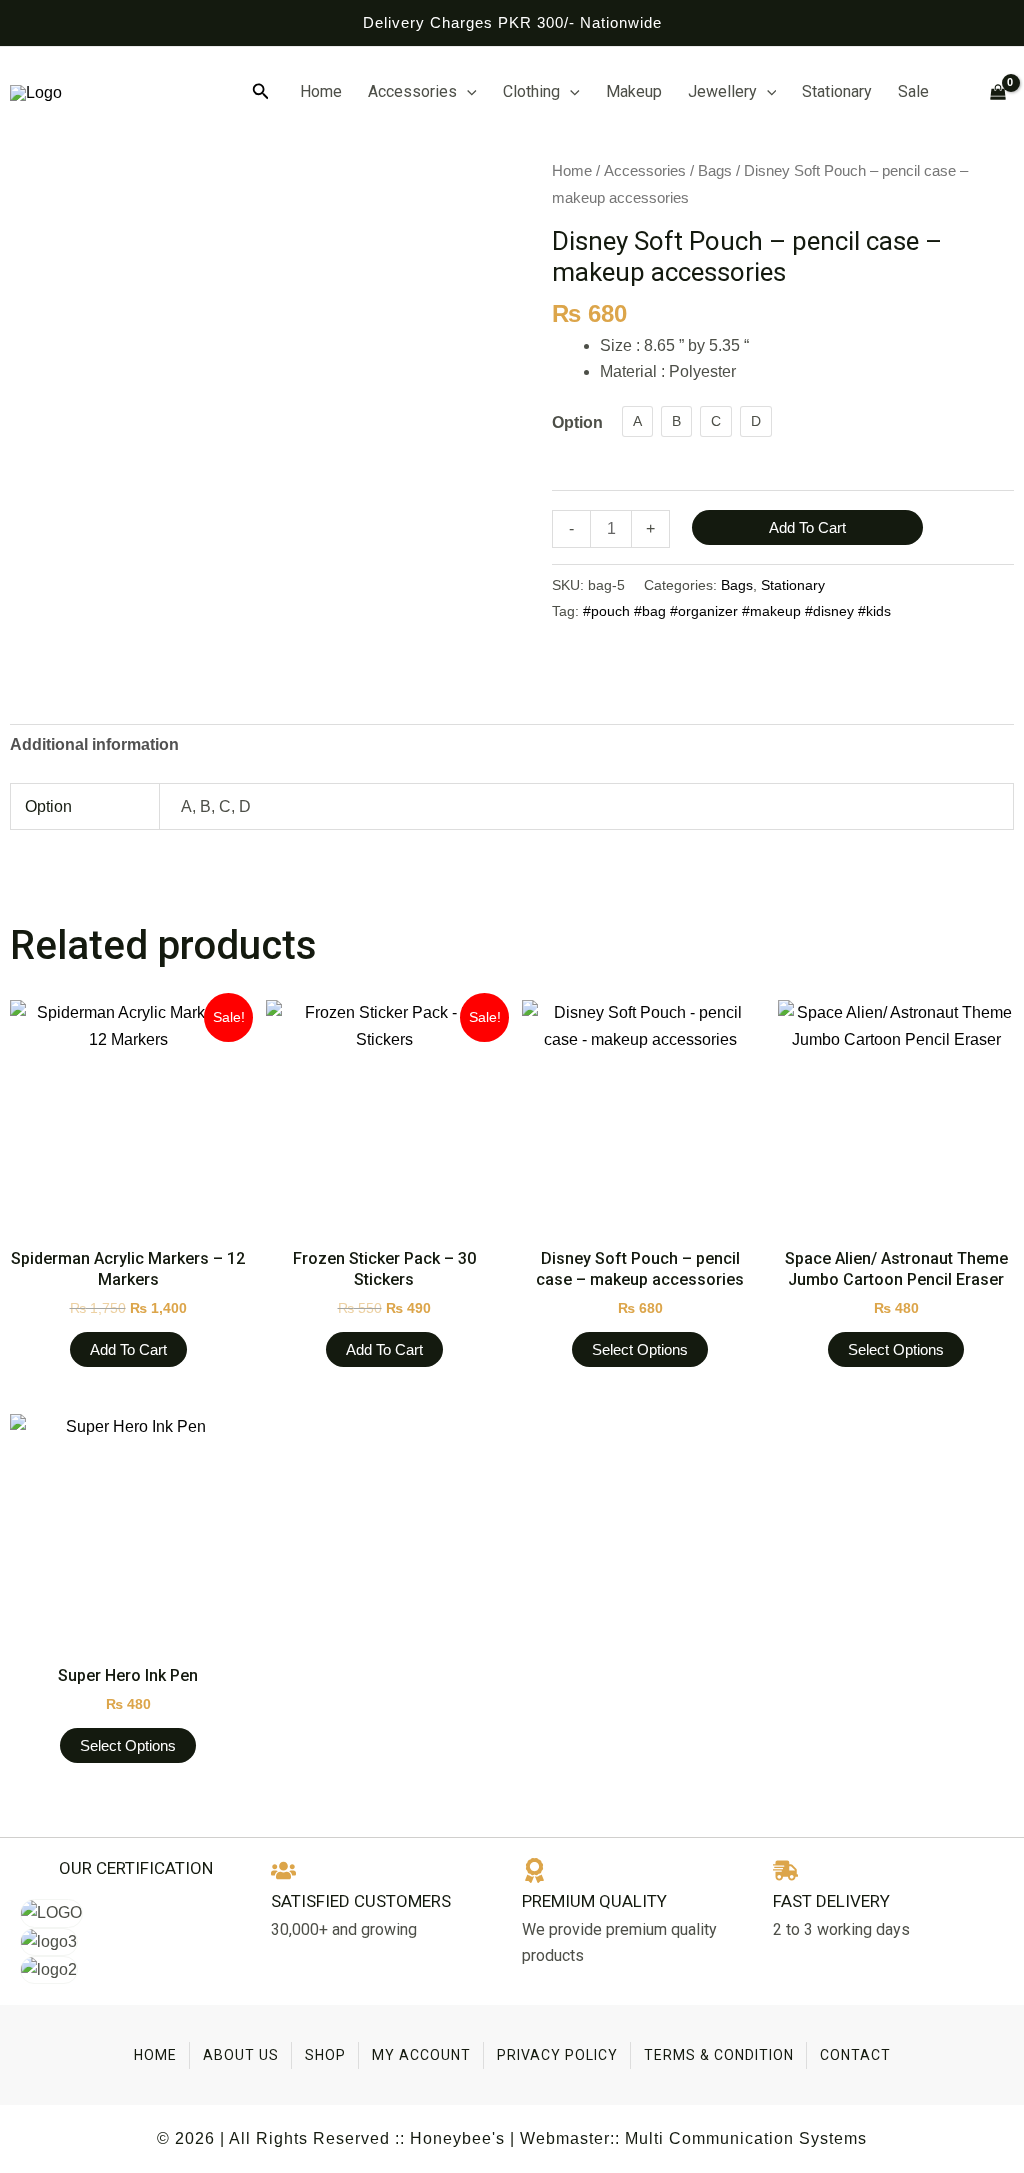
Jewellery (722, 91)
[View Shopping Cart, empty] (989, 92)
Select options (640, 1349)
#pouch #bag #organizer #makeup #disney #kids (737, 611)
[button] (261, 92)
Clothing (531, 91)
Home (321, 91)
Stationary (837, 91)
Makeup (634, 91)
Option (577, 422)
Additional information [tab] (94, 744)
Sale (913, 91)
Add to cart (807, 527)
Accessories (412, 91)
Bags (715, 171)
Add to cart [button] (128, 1349)
